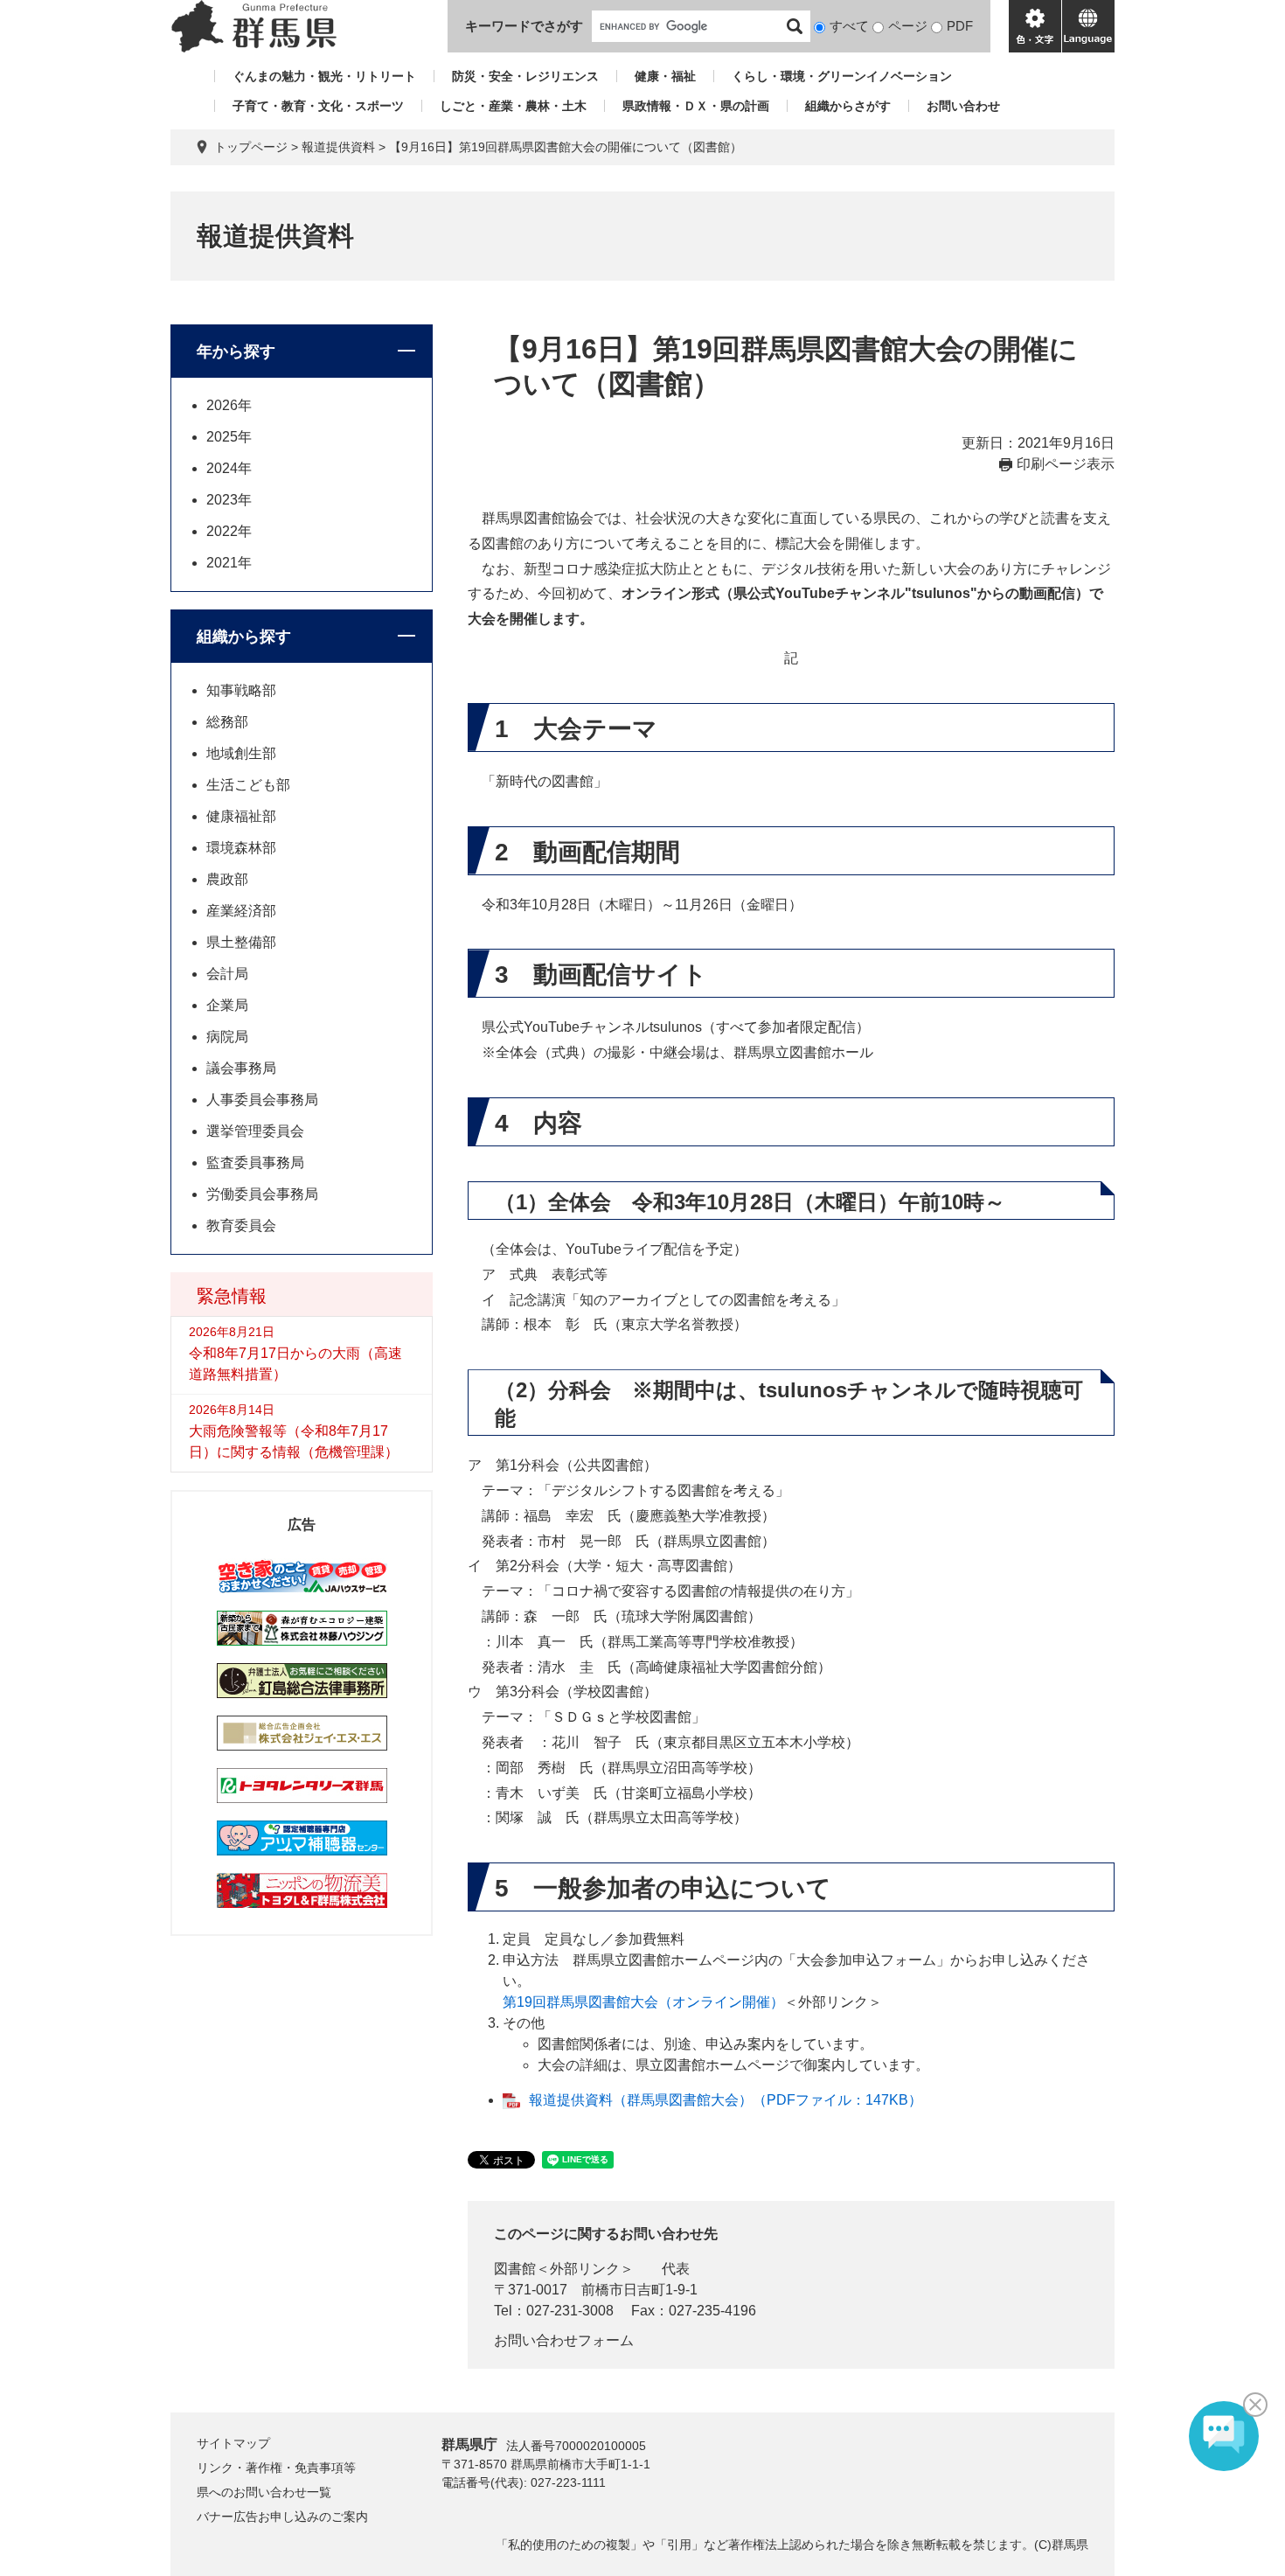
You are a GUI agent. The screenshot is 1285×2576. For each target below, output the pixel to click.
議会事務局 (241, 1068)
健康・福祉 (665, 76)
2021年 (229, 563)
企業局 (227, 1005)
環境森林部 (241, 848)
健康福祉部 (241, 816)
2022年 (229, 531)
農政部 (227, 879)
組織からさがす (848, 106)
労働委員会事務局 (262, 1194)
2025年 (229, 437)
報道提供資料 (338, 147)
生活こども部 (248, 785)
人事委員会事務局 (262, 1100)
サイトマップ (233, 2443)
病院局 (227, 1037)
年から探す (236, 352)
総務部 (227, 722)
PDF (960, 26)
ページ (908, 26)
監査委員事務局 (255, 1163)
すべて (849, 26)
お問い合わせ (963, 106)
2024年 (229, 468)
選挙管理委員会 (255, 1131)
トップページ (251, 147)
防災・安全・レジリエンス (525, 76)
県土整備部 (241, 942)
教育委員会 (241, 1225)
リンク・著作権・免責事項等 (276, 2468)
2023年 (229, 500)
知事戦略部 (241, 690)
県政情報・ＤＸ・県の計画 (696, 106)
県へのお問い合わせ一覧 (264, 2492)
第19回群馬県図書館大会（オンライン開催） (643, 2002)
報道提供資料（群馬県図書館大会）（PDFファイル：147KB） (726, 2100)
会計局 (227, 974)
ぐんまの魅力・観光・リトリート (324, 76)
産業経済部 (241, 911)
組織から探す (244, 637)
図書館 (515, 2269)
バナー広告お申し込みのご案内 (282, 2517)
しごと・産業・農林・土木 (513, 106)
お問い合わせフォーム (564, 2340)
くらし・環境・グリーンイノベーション (842, 76)
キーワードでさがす (524, 26)
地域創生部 (241, 753)
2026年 (229, 405)
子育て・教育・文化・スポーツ (318, 106)
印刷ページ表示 (1066, 464)
